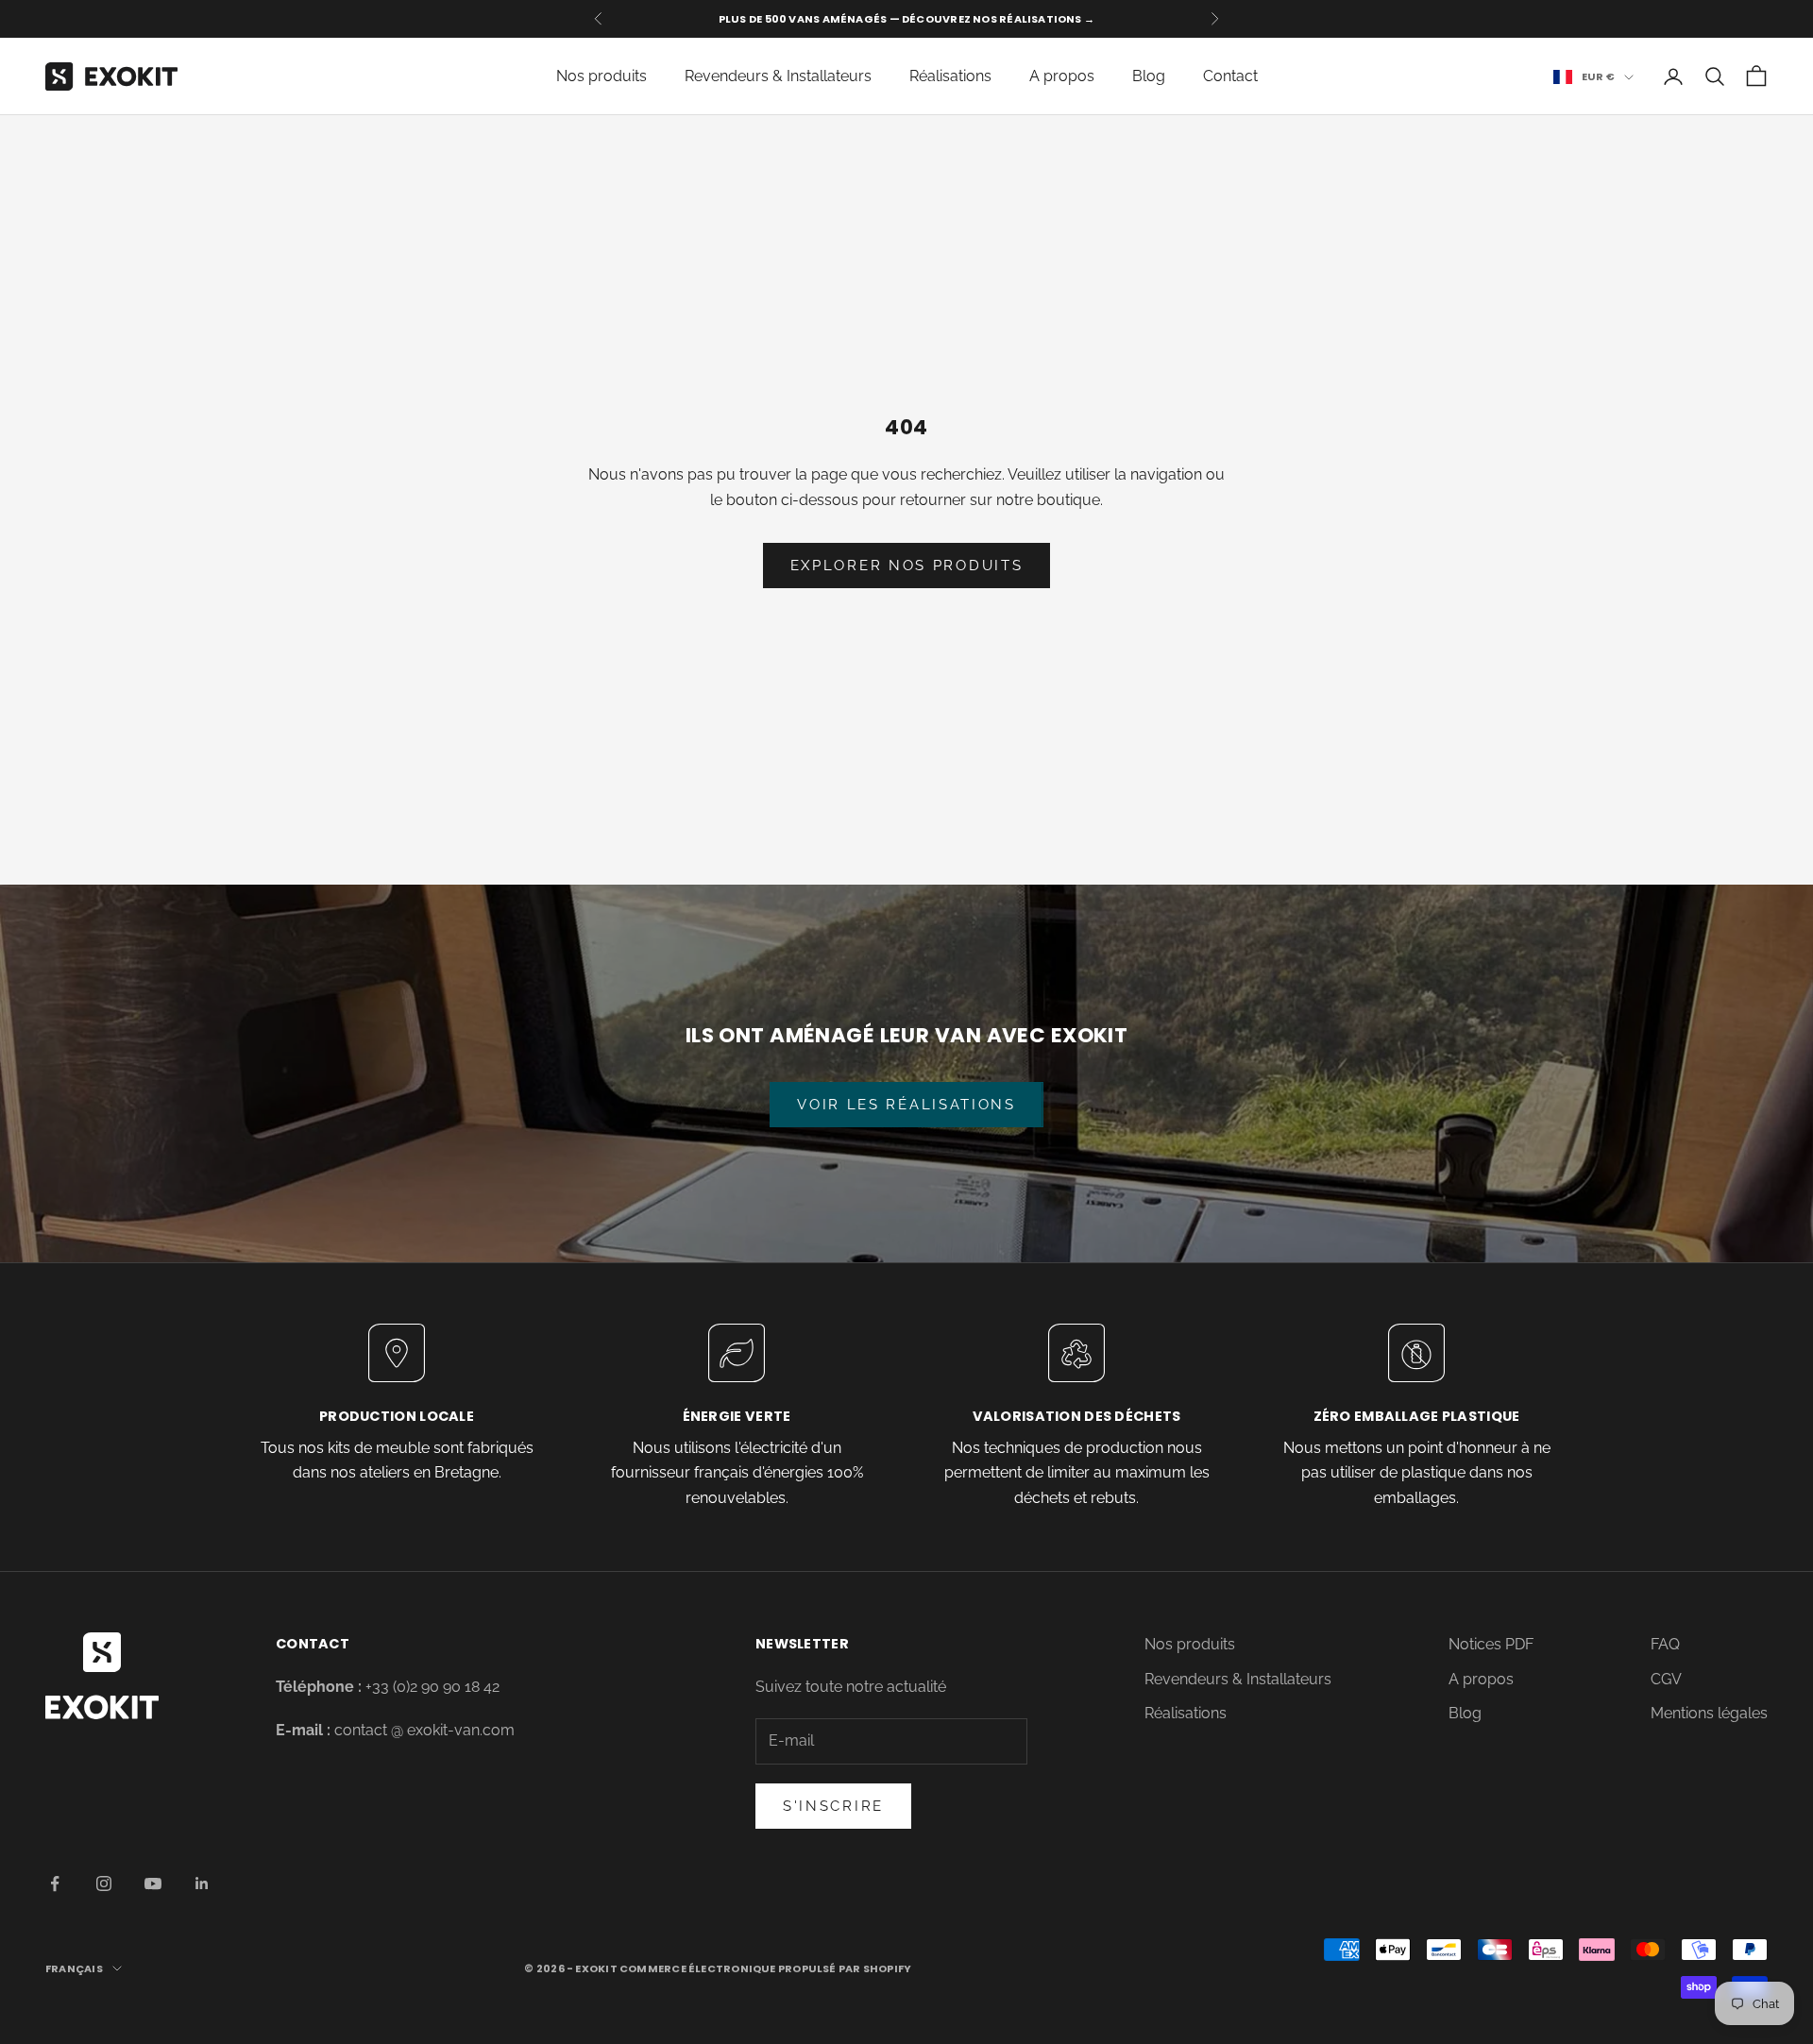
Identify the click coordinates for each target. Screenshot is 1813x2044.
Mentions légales (1709, 1713)
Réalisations (950, 76)
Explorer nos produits (907, 566)
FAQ (1665, 1644)
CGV (1666, 1679)
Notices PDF (1491, 1644)
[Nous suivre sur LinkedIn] (202, 1884)
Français (74, 1968)
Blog (1149, 76)
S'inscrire (833, 1806)
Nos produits (602, 76)
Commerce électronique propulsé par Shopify (765, 1968)
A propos (1062, 76)
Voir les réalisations (906, 1105)
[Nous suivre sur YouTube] (153, 1884)
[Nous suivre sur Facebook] (55, 1884)
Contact (1230, 76)
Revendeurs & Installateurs (778, 76)
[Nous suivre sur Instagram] (104, 1884)
